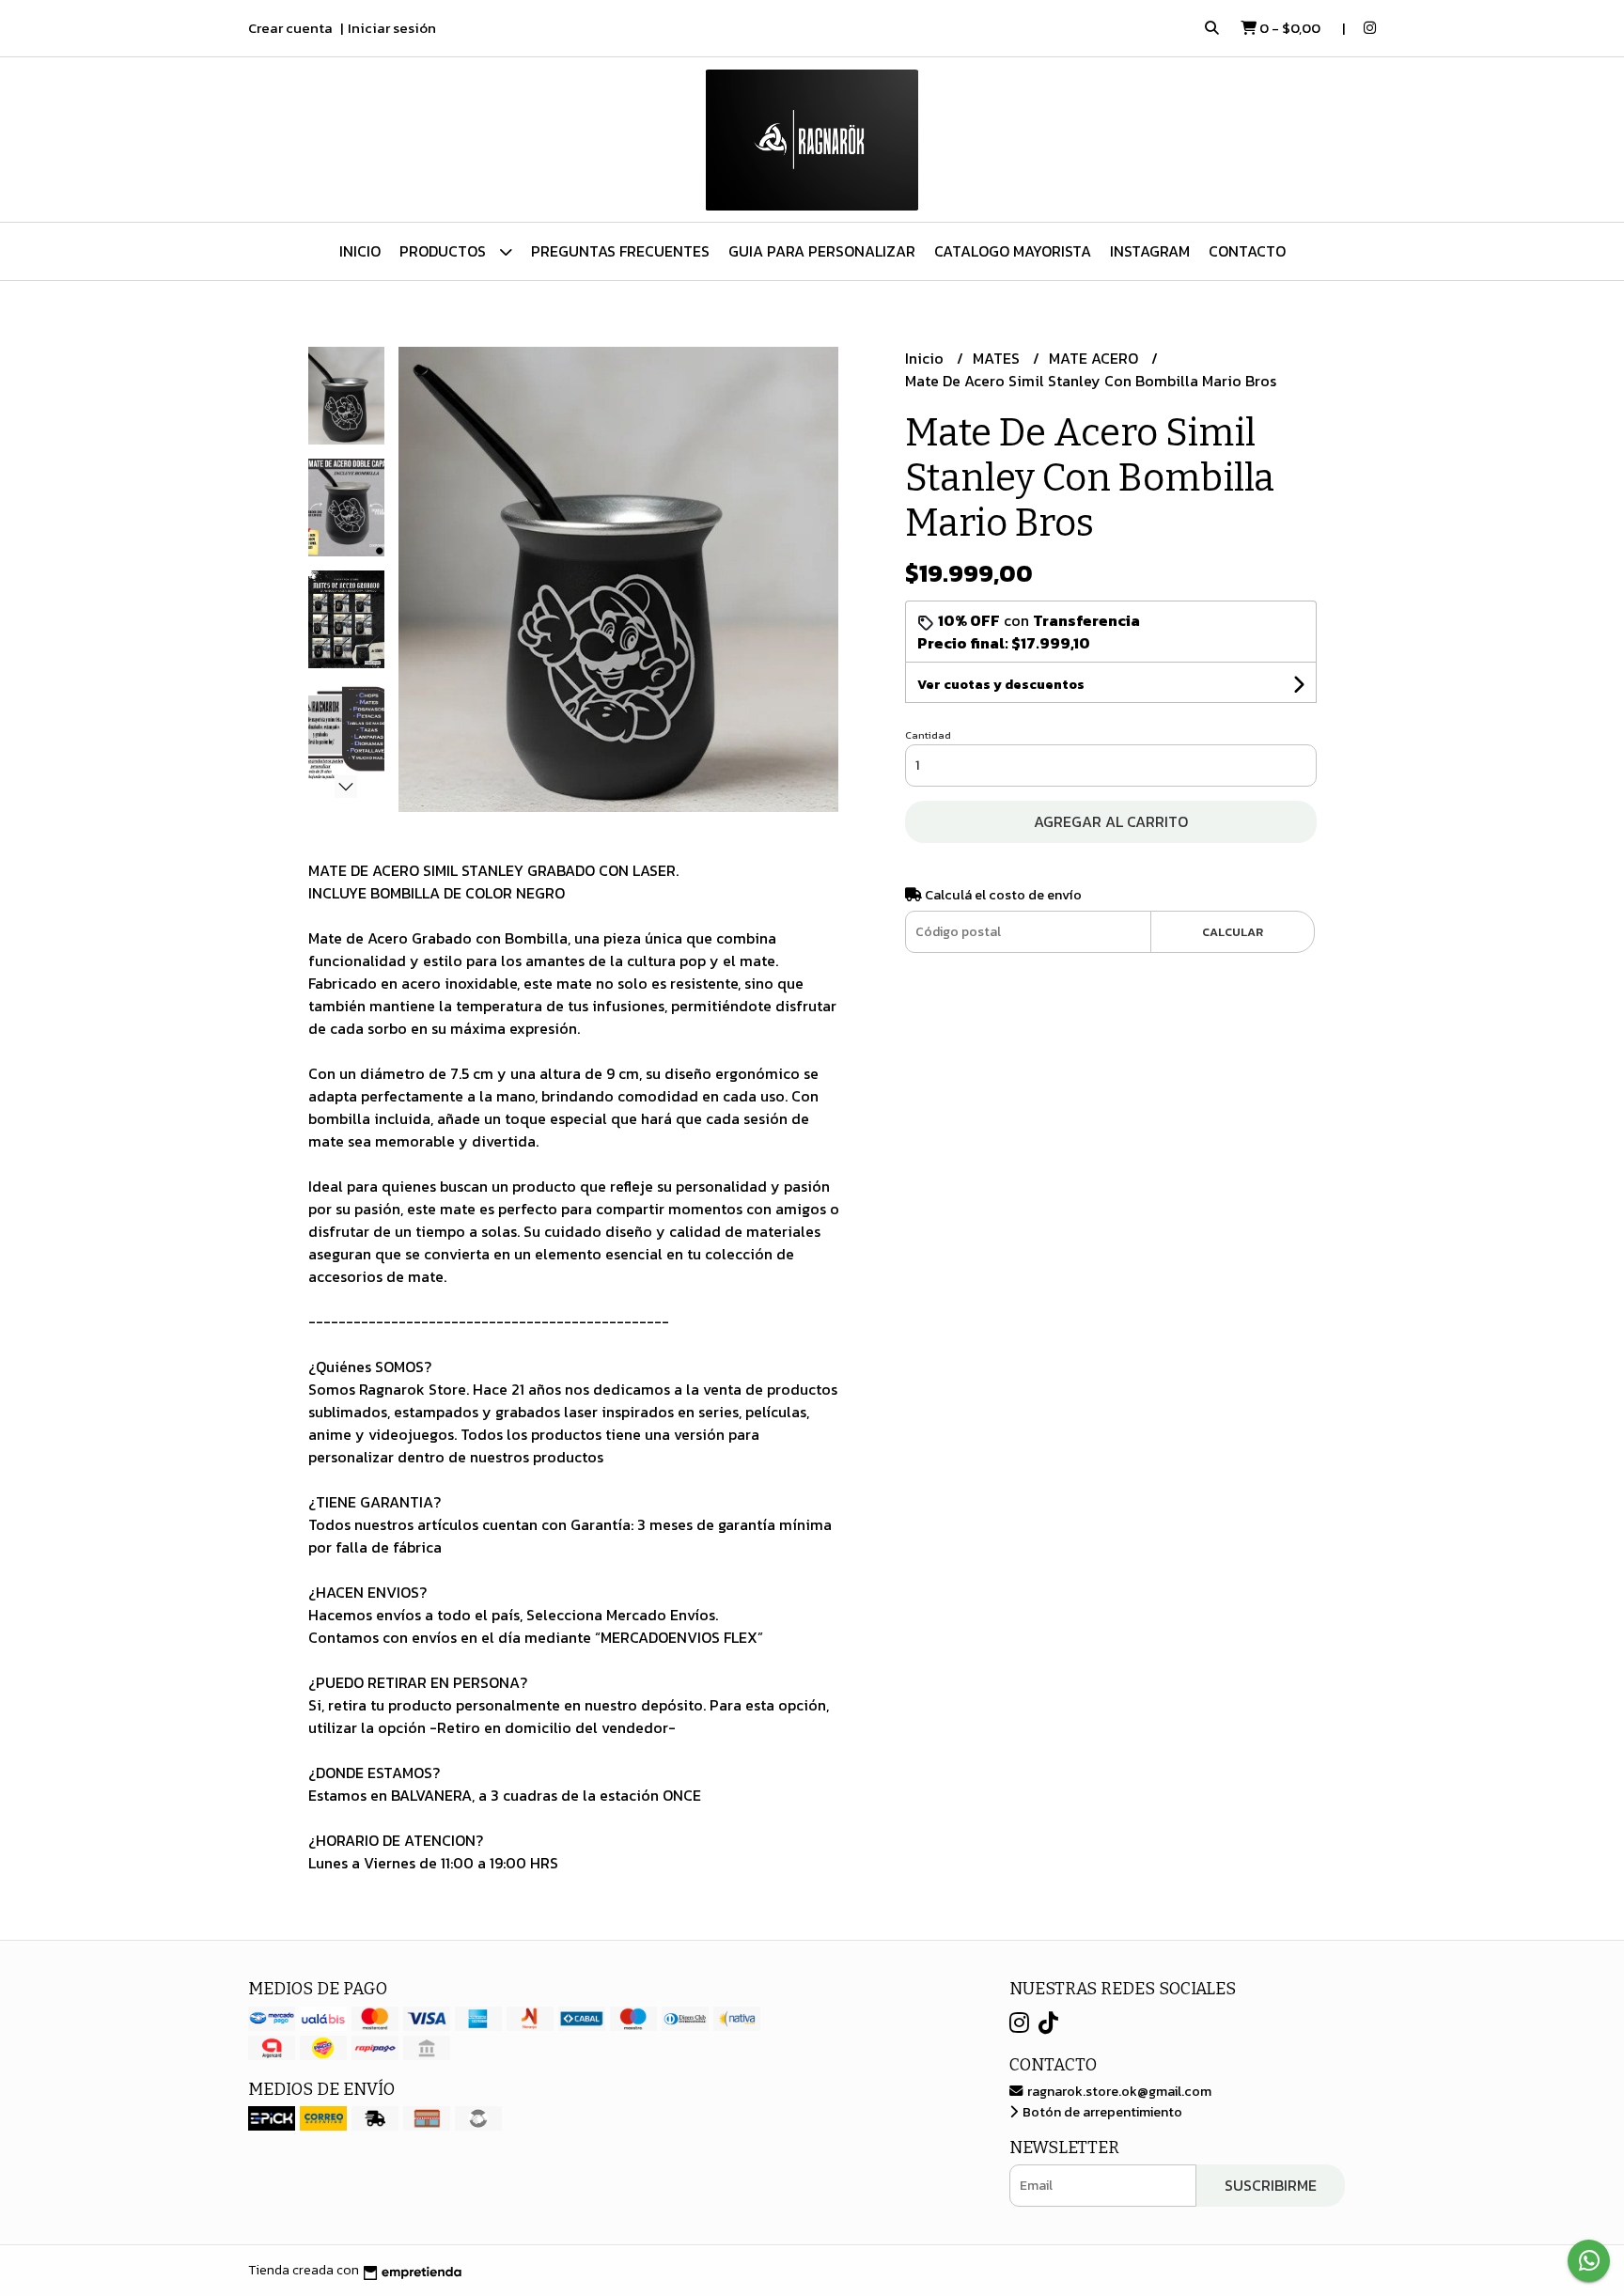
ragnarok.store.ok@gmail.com (1118, 2091)
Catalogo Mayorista (1013, 251)
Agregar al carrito (1111, 821)
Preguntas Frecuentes (620, 251)
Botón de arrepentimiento (1101, 2112)
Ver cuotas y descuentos (1001, 685)
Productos (445, 251)
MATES (998, 358)
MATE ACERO (1095, 358)
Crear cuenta (290, 28)
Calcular (1233, 932)
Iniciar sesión (392, 28)
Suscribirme (1271, 2185)
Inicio (360, 251)
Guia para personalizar (822, 251)
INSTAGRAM (1150, 251)
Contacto (1247, 251)
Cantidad (928, 735)
